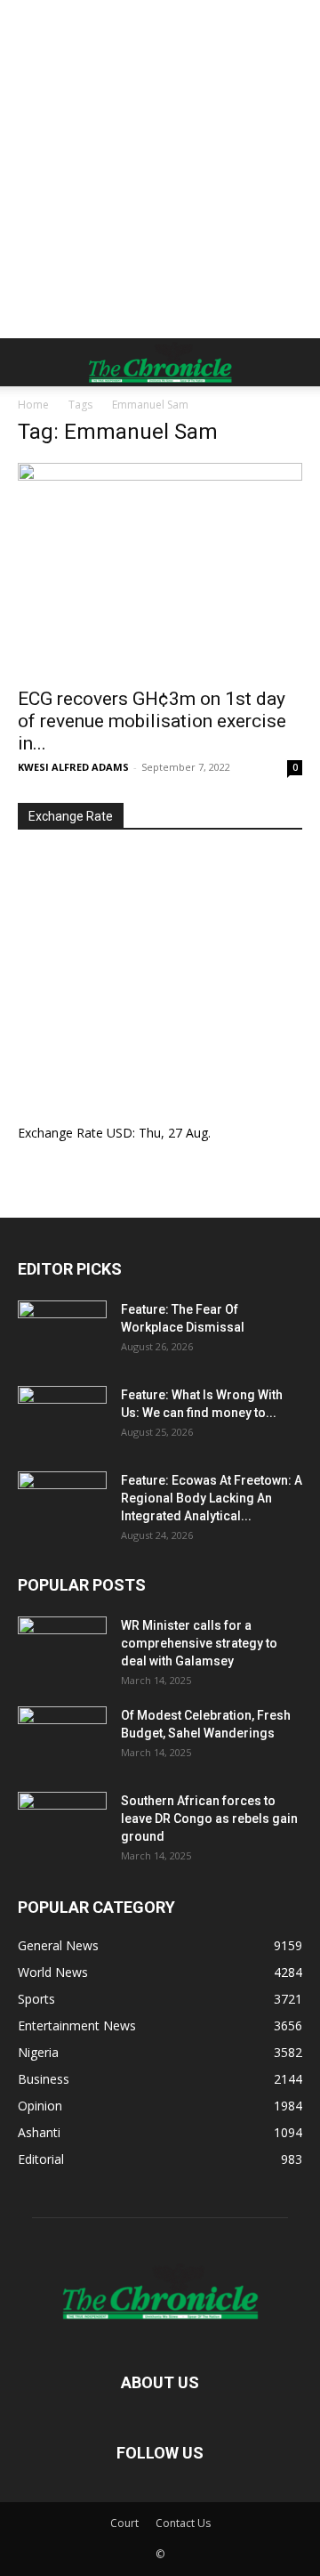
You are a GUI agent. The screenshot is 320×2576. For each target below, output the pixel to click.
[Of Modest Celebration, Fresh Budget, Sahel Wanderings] (62, 1738)
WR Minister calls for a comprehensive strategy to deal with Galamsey (199, 1643)
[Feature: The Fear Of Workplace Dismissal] (62, 1332)
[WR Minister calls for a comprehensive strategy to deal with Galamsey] (62, 1648)
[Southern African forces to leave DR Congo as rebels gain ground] (62, 1823)
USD (120, 1133)
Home (33, 405)
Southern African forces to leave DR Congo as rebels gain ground (209, 1819)
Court (124, 2523)
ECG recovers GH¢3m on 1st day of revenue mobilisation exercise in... (152, 721)
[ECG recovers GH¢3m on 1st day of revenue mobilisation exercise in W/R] (160, 570)
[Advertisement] (160, 169)
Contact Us (183, 2523)
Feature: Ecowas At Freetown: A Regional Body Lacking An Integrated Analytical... (212, 1498)
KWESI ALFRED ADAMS (73, 767)
